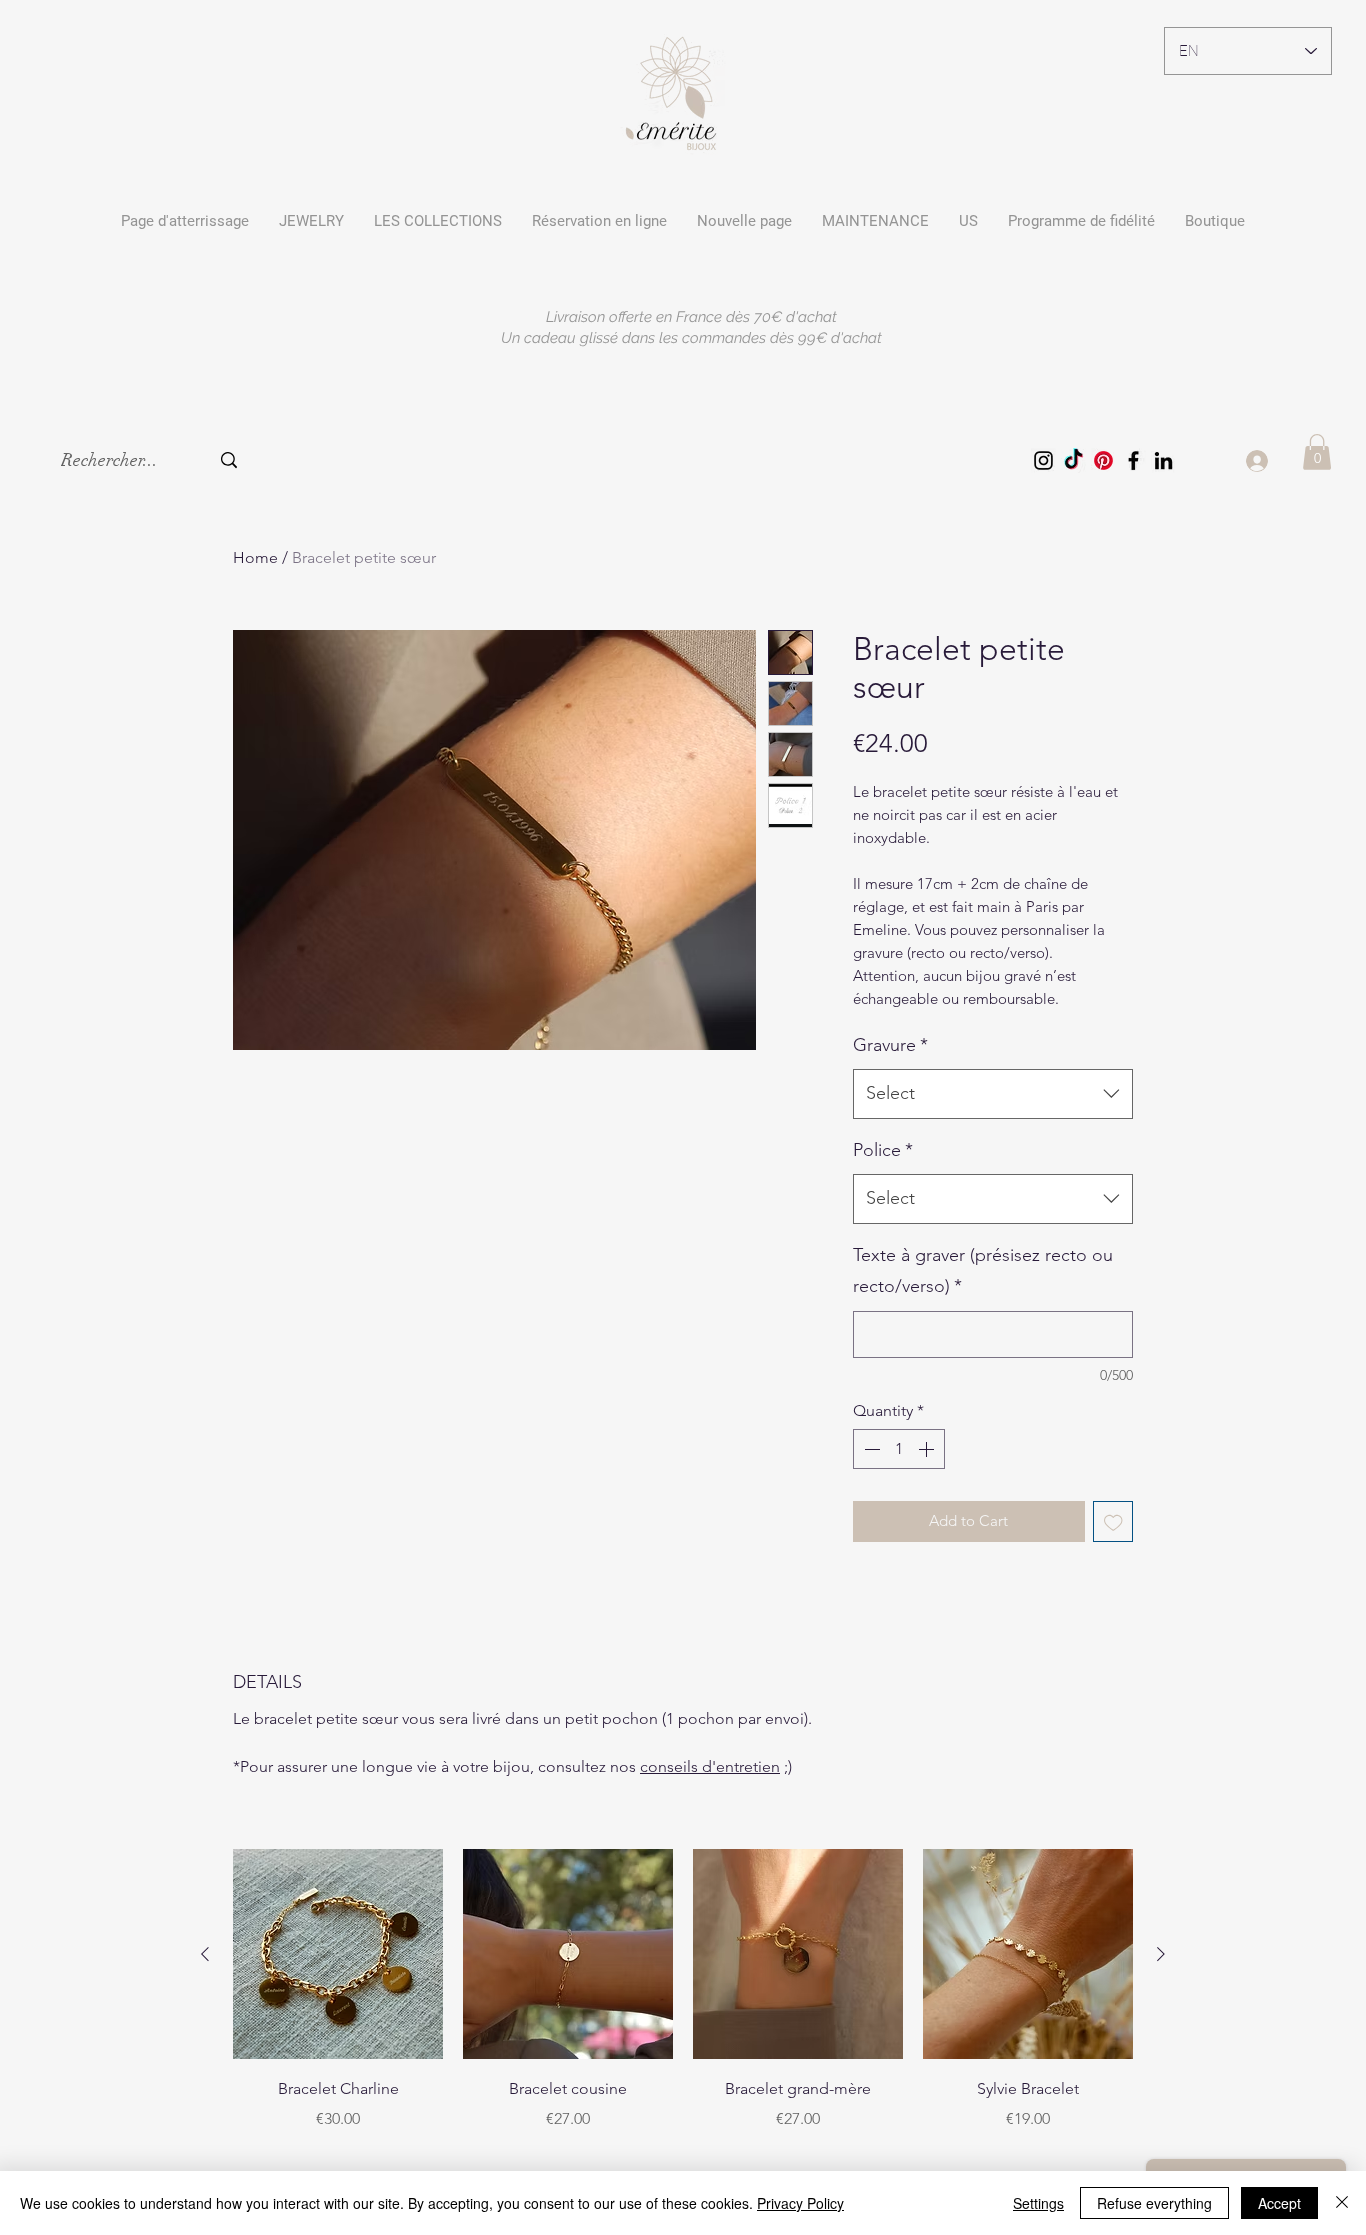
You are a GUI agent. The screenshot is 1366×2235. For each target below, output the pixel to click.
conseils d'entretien (710, 1766)
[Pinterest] (1103, 460)
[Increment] (928, 1449)
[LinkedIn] (1163, 460)
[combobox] (993, 1094)
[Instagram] (1043, 460)
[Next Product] (1161, 1954)
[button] (438, 221)
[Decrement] (870, 1449)
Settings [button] (1038, 2203)
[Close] (1342, 2203)
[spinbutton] (899, 1449)
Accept (1279, 2203)
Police (883, 1150)
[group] (683, 1990)
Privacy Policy (800, 2203)
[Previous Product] (205, 1954)
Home (255, 557)
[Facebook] (1133, 460)
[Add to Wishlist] (1113, 1521)
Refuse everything (1154, 2203)
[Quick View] (338, 1954)
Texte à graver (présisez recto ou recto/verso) (983, 1271)
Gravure (890, 1045)
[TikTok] (1073, 460)
